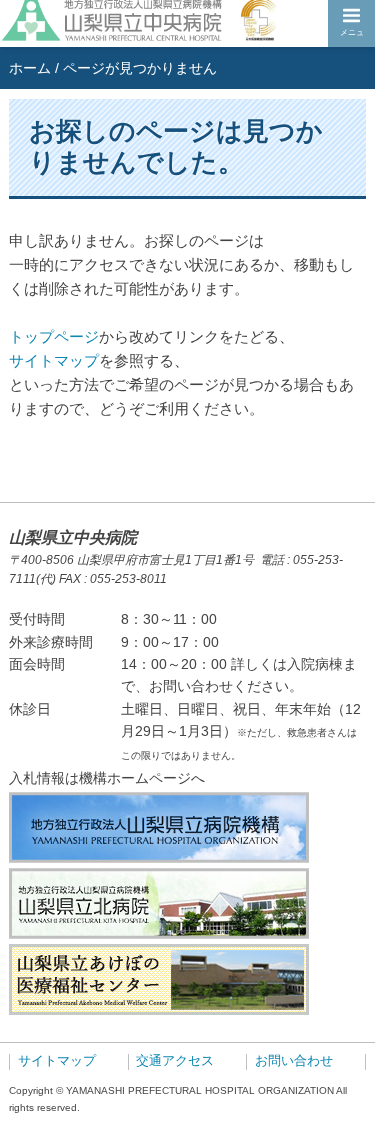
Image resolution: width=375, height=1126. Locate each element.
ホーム (30, 68)
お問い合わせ (294, 1061)
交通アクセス (175, 1061)
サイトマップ (54, 360)
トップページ (54, 336)
